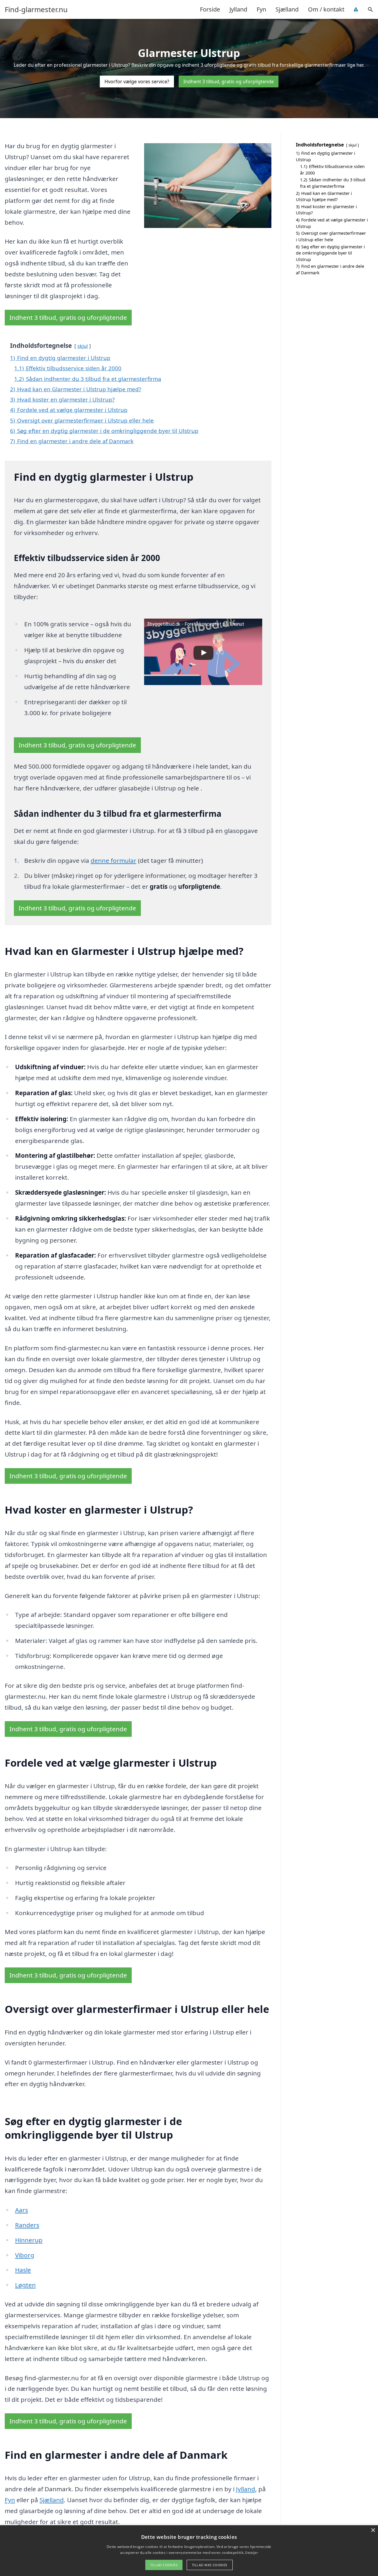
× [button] (373, 2530)
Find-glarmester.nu (36, 9)
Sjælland (287, 9)
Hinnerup (29, 2240)
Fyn (261, 9)
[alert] (189, 2551)
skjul (83, 346)
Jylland (238, 9)
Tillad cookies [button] (164, 2565)
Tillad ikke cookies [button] (210, 2565)
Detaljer (251, 2553)
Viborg (25, 2255)
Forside (210, 9)
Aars (22, 2210)
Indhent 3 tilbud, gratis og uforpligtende (229, 81)
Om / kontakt (326, 9)
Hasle (23, 2270)
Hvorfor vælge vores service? (137, 81)
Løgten (25, 2285)
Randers (27, 2225)
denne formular (114, 860)
